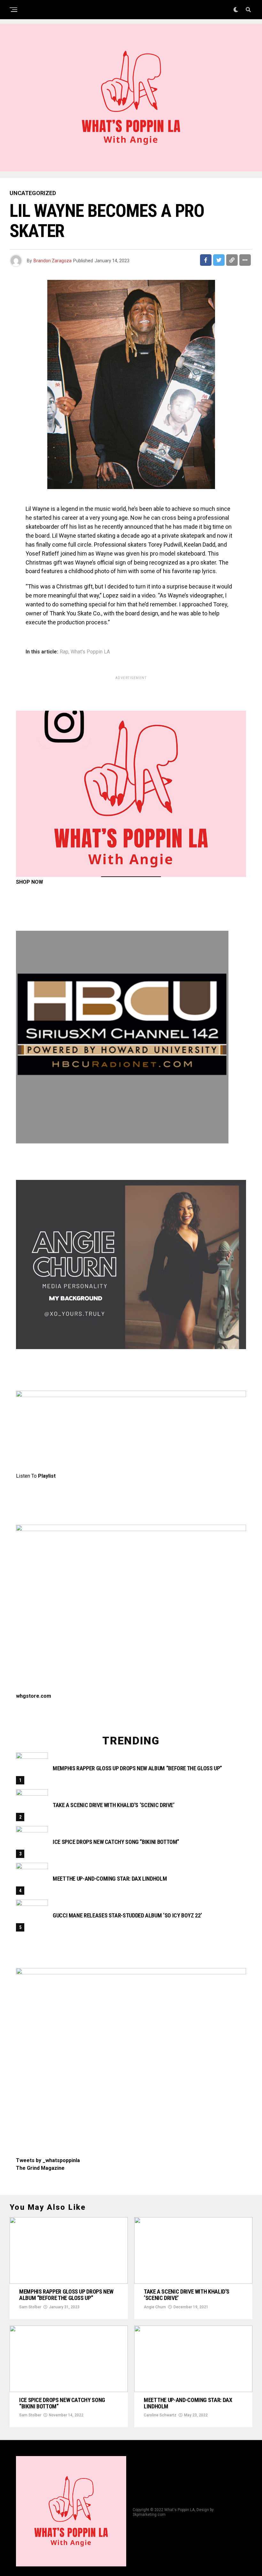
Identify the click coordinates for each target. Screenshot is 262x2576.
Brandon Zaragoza (53, 261)
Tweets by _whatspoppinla (48, 2160)
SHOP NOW (30, 882)
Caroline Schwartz (160, 2415)
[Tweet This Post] (219, 260)
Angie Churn (155, 2307)
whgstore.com (34, 1696)
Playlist (47, 1476)
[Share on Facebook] (206, 260)
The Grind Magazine (40, 2168)
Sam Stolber (30, 2307)
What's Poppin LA (90, 652)
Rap (64, 652)
